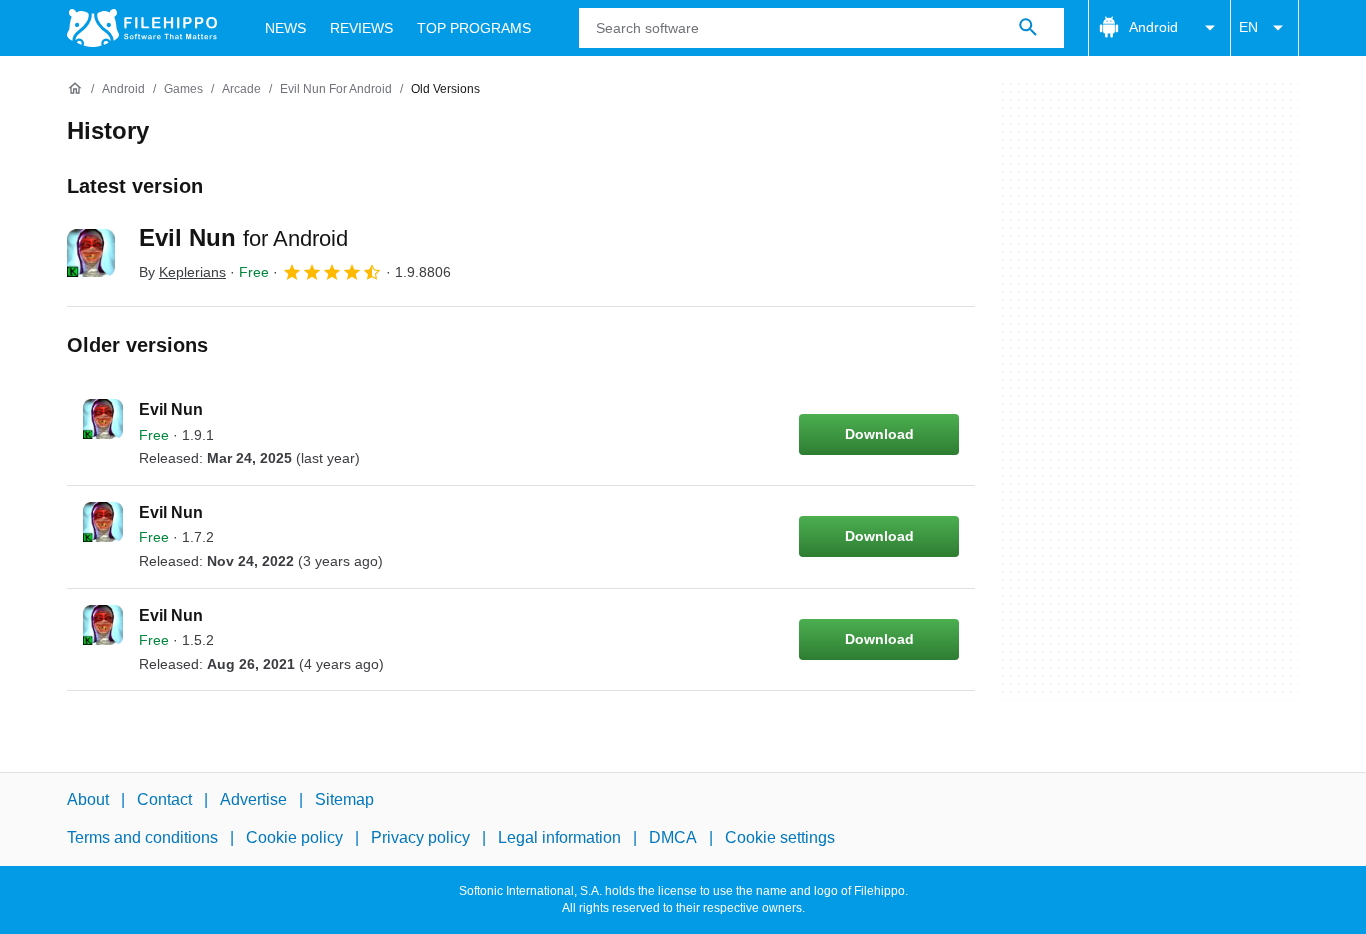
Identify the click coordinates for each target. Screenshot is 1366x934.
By (182, 272)
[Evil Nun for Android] (91, 253)
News (285, 28)
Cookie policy (294, 837)
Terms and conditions (142, 837)
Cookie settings (780, 837)
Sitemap (344, 799)
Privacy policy (420, 837)
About (88, 799)
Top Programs (474, 28)
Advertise (253, 799)
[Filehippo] (142, 28)
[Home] (75, 89)
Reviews (361, 28)
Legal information (559, 837)
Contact (164, 799)
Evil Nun (243, 237)
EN (1248, 27)
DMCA (673, 837)
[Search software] (1028, 28)
